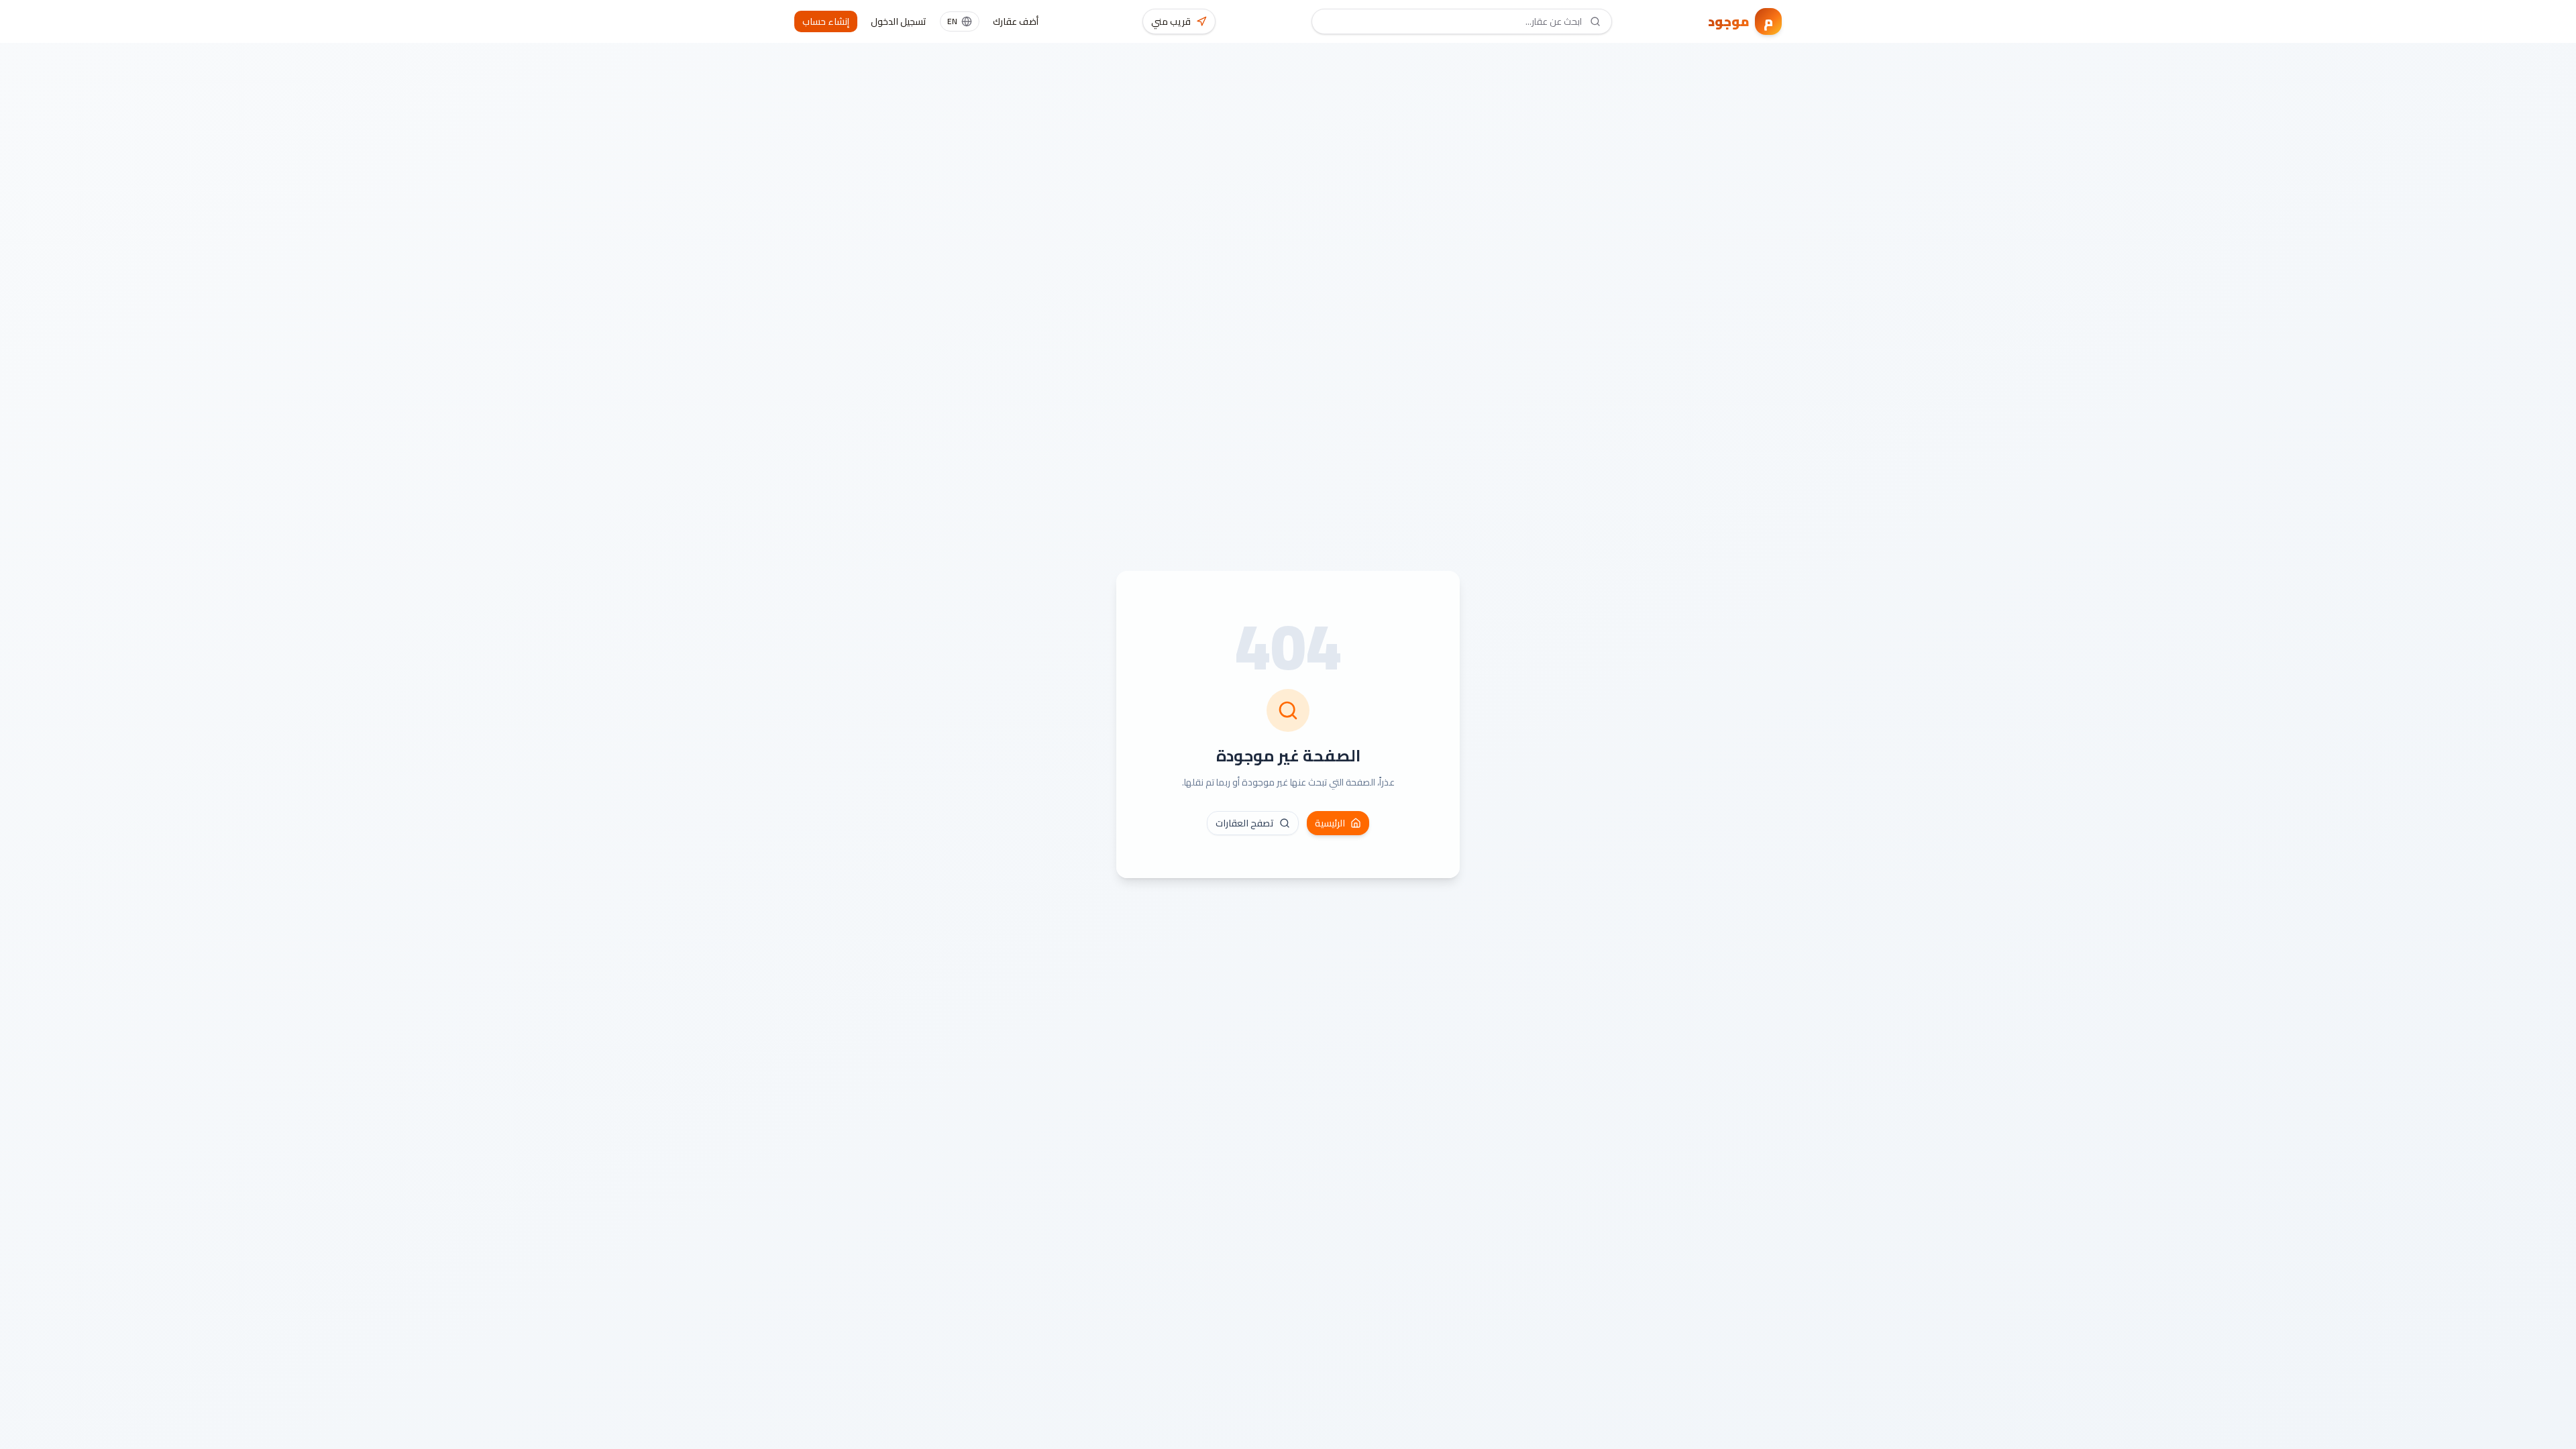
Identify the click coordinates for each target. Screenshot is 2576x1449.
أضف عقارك (1016, 21)
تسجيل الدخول (899, 21)
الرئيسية (1330, 823)
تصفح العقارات (1245, 823)
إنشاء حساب (826, 21)
